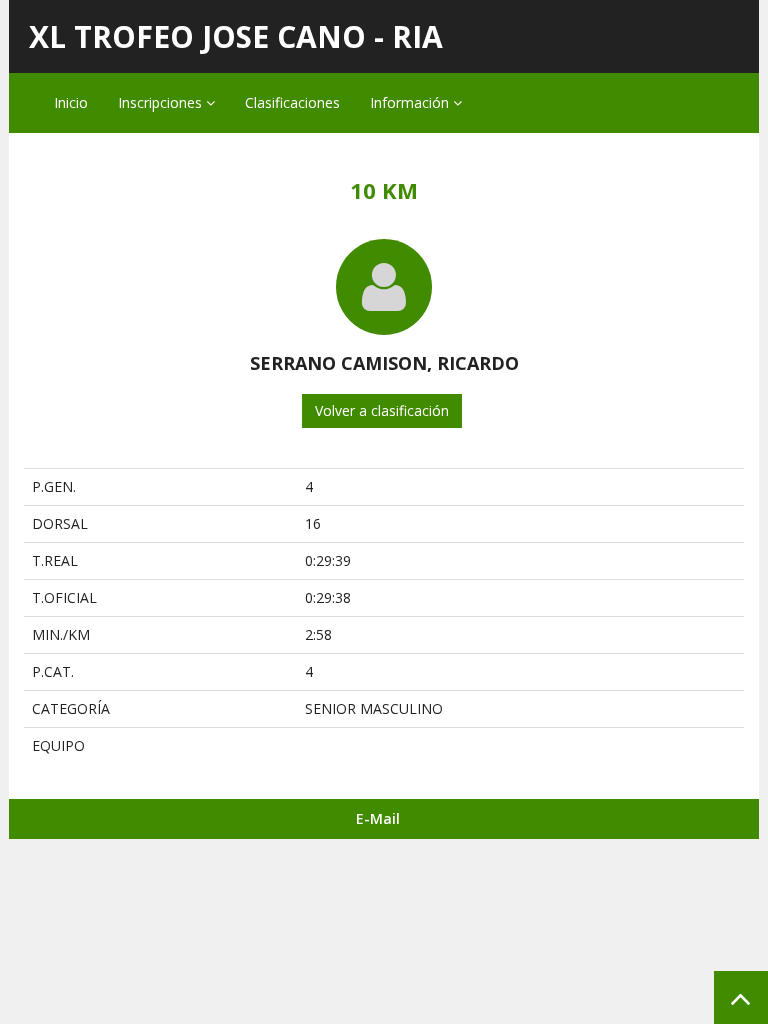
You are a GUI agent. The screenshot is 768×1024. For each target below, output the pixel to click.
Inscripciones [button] (162, 102)
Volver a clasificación (382, 410)
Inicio (71, 102)
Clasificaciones (292, 102)
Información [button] (411, 102)
